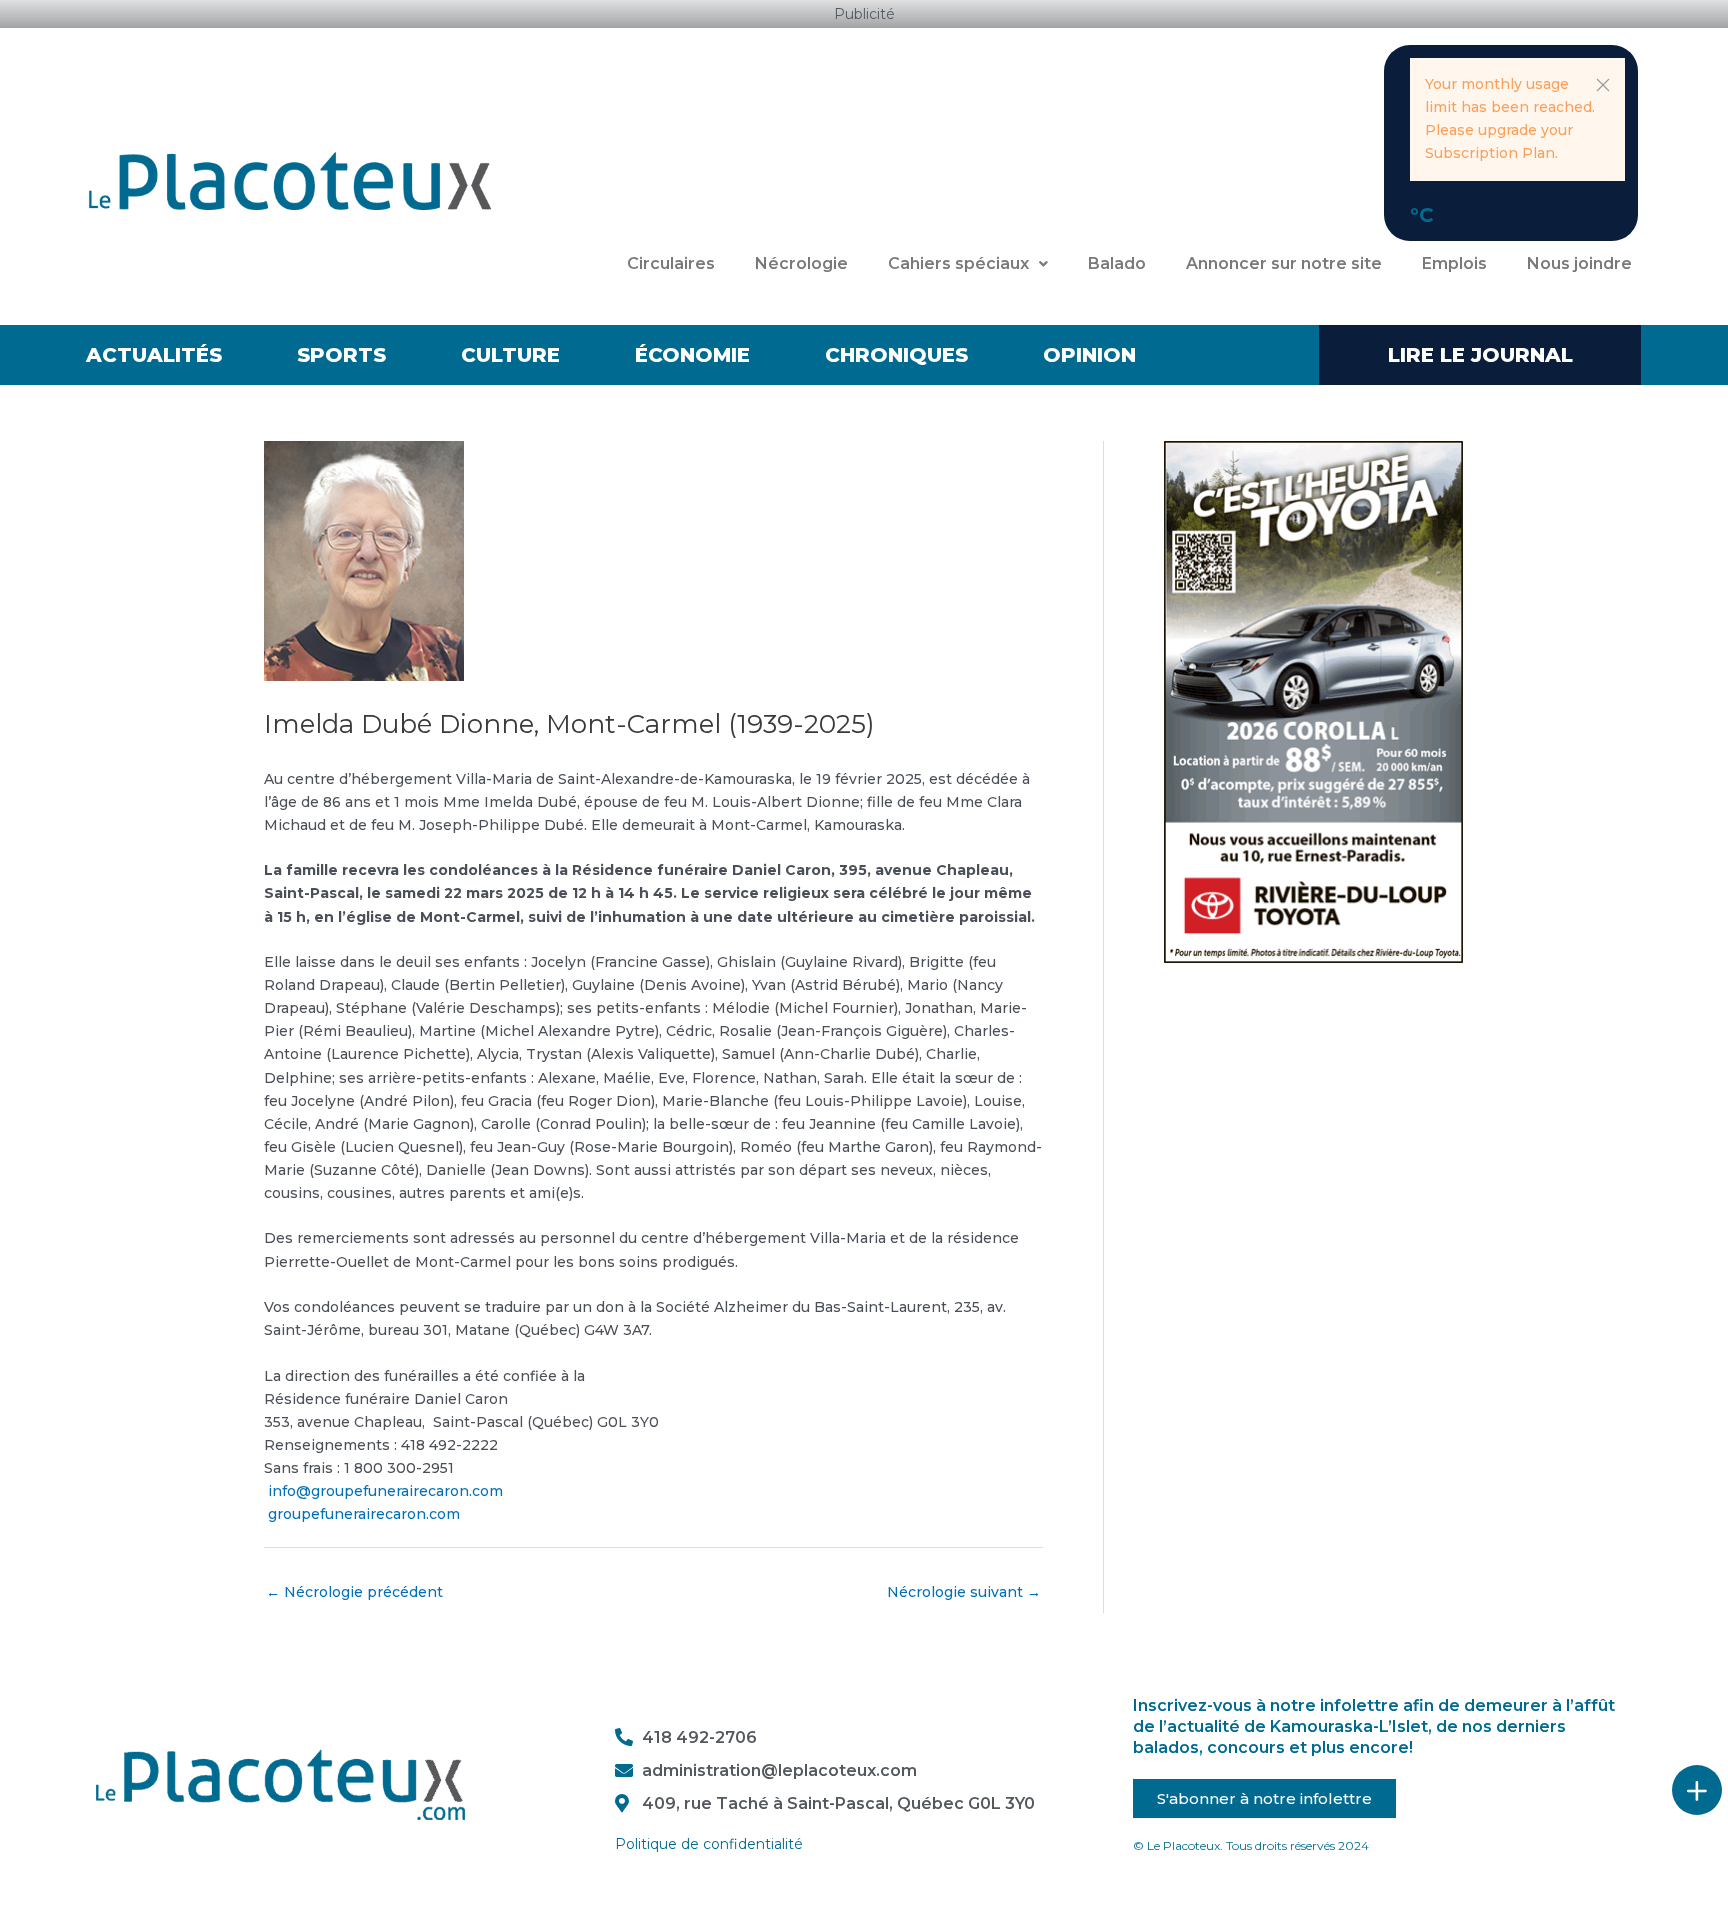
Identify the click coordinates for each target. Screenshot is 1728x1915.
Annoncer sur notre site (1284, 263)
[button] (1603, 85)
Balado (1117, 263)
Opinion (1089, 355)
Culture (510, 355)
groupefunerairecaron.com (362, 1514)
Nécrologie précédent (354, 1592)
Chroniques (896, 355)
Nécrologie (801, 263)
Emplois (1454, 263)
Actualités (154, 355)
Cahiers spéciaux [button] (958, 263)
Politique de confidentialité (709, 1844)
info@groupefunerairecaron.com (383, 1491)
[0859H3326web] (1313, 700)
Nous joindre (1579, 263)
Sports (341, 355)
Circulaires (671, 263)
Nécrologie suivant (964, 1592)
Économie (692, 355)
